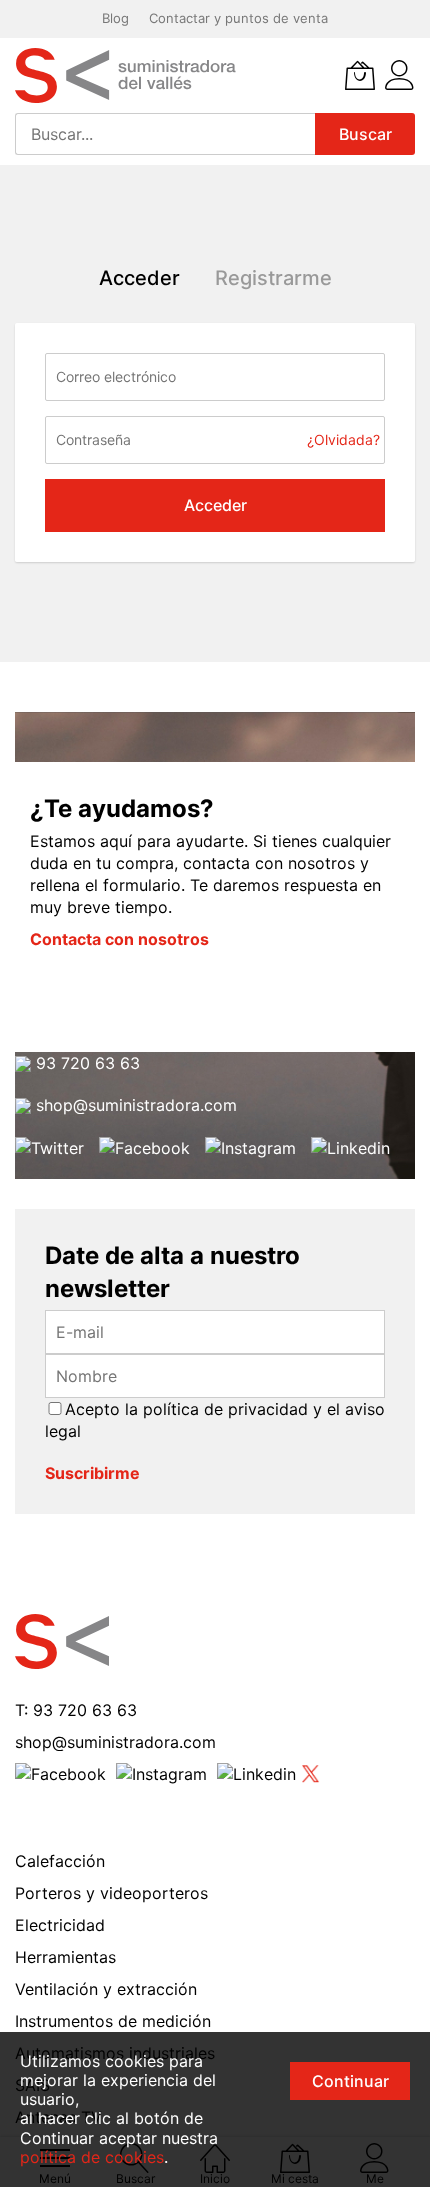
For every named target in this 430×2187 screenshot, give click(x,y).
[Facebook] (144, 1148)
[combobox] (165, 134)
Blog (115, 18)
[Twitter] (49, 1148)
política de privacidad (225, 1409)
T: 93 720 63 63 (76, 1710)
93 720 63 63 (85, 1063)
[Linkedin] (350, 1148)
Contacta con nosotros (119, 939)
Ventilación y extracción (106, 1989)
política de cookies (92, 2157)
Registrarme (273, 278)
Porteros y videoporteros (111, 1893)
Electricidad (60, 1925)
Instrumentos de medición (113, 2021)
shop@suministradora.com (134, 1105)
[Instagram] (250, 1148)
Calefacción (60, 1861)
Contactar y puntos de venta (238, 18)
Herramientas (65, 1957)
